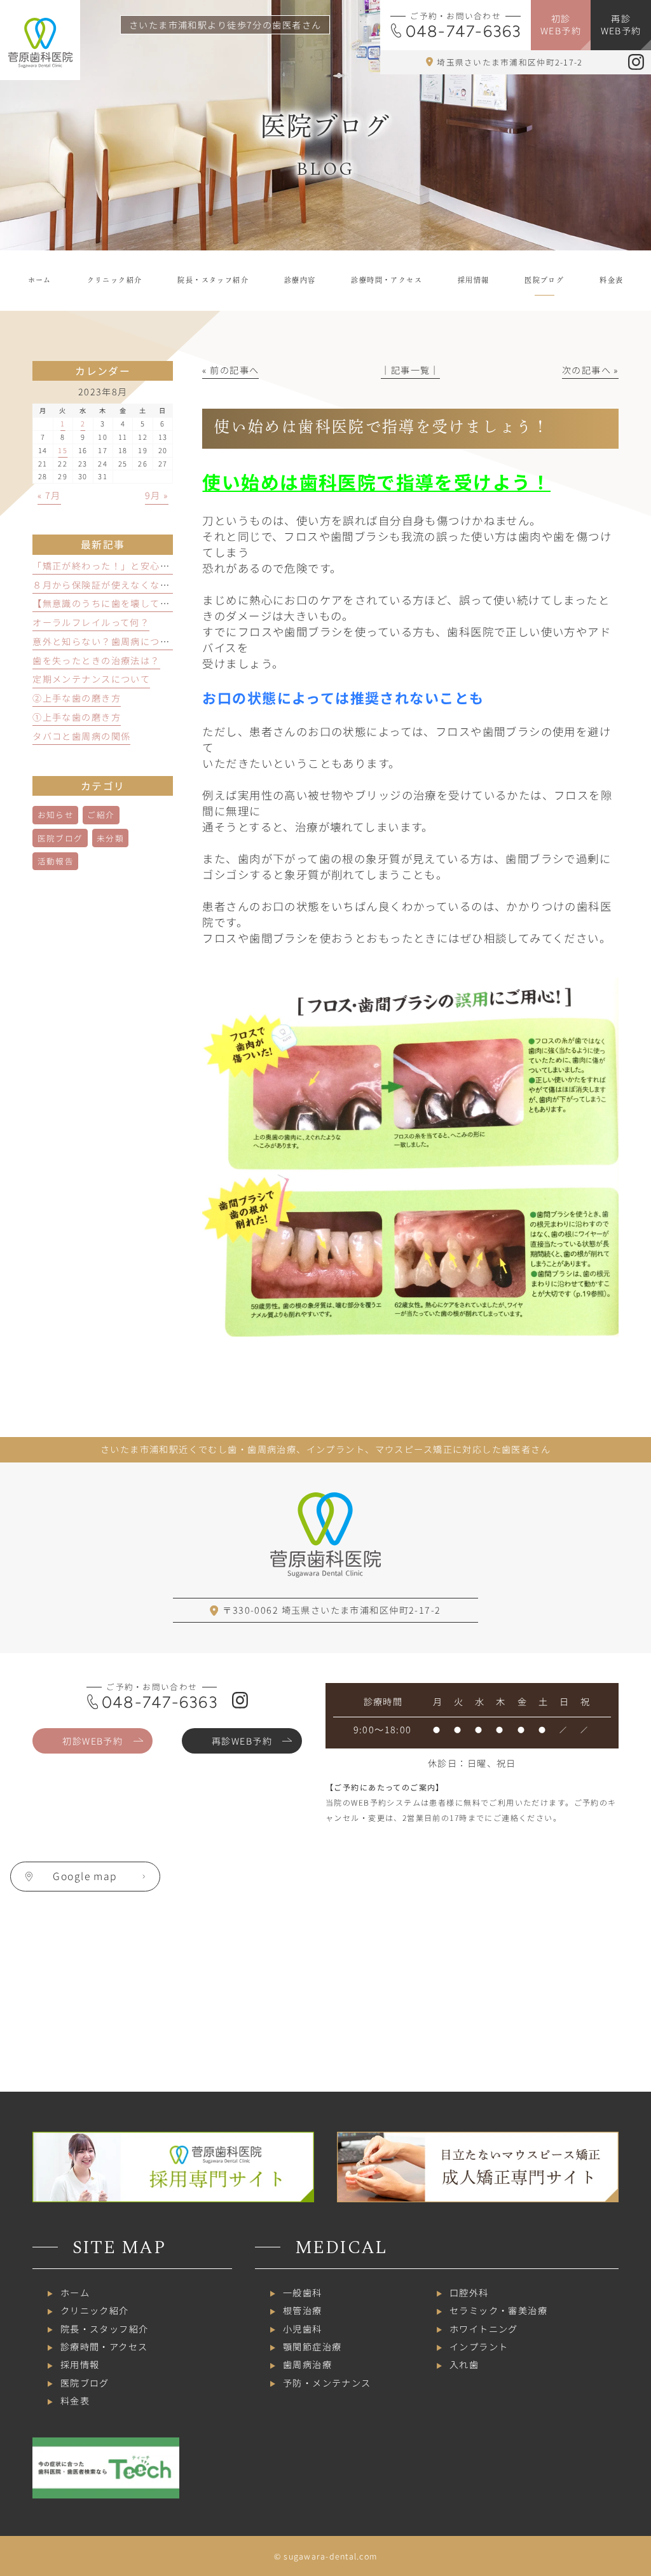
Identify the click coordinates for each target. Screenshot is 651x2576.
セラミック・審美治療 (498, 2310)
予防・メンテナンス (327, 2383)
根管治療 (303, 2310)
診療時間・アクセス (104, 2347)
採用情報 (80, 2364)
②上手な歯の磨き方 (77, 698)
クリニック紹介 (95, 2310)
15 (63, 450)
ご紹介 (101, 814)
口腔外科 (469, 2293)
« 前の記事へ (230, 370)
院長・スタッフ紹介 (105, 2329)
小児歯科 (303, 2329)
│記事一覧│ (410, 370)
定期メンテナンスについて (91, 679)
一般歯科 (303, 2293)
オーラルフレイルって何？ (91, 622)
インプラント (479, 2347)
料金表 (75, 2401)
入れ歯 (464, 2364)
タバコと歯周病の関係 (81, 736)
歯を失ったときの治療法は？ (96, 660)
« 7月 (49, 495)
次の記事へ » (590, 370)
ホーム (75, 2293)
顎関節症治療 (312, 2347)
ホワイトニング (484, 2329)
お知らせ (56, 814)
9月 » (157, 495)
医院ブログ (60, 838)
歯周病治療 (307, 2364)
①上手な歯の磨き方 (77, 717)
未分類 (110, 838)
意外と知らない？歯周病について (106, 641)
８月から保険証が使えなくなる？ (106, 585)
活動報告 (56, 861)
